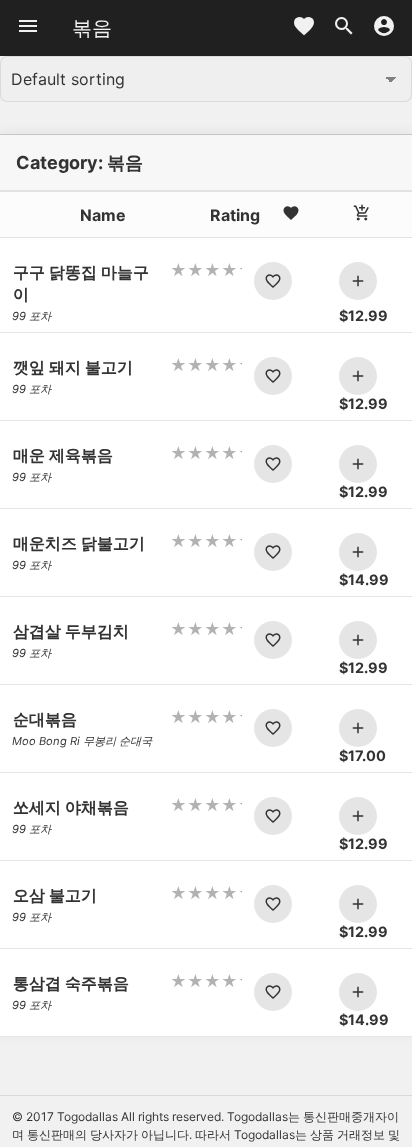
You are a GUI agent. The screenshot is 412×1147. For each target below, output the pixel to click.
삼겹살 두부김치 (71, 631)
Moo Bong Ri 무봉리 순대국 (82, 741)
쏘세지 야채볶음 (71, 807)
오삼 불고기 (55, 895)
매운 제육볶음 (63, 455)
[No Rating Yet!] (206, 270)
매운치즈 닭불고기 (79, 543)
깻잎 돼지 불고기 (73, 367)
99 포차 (31, 316)
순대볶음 (45, 719)
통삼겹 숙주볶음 (71, 983)
